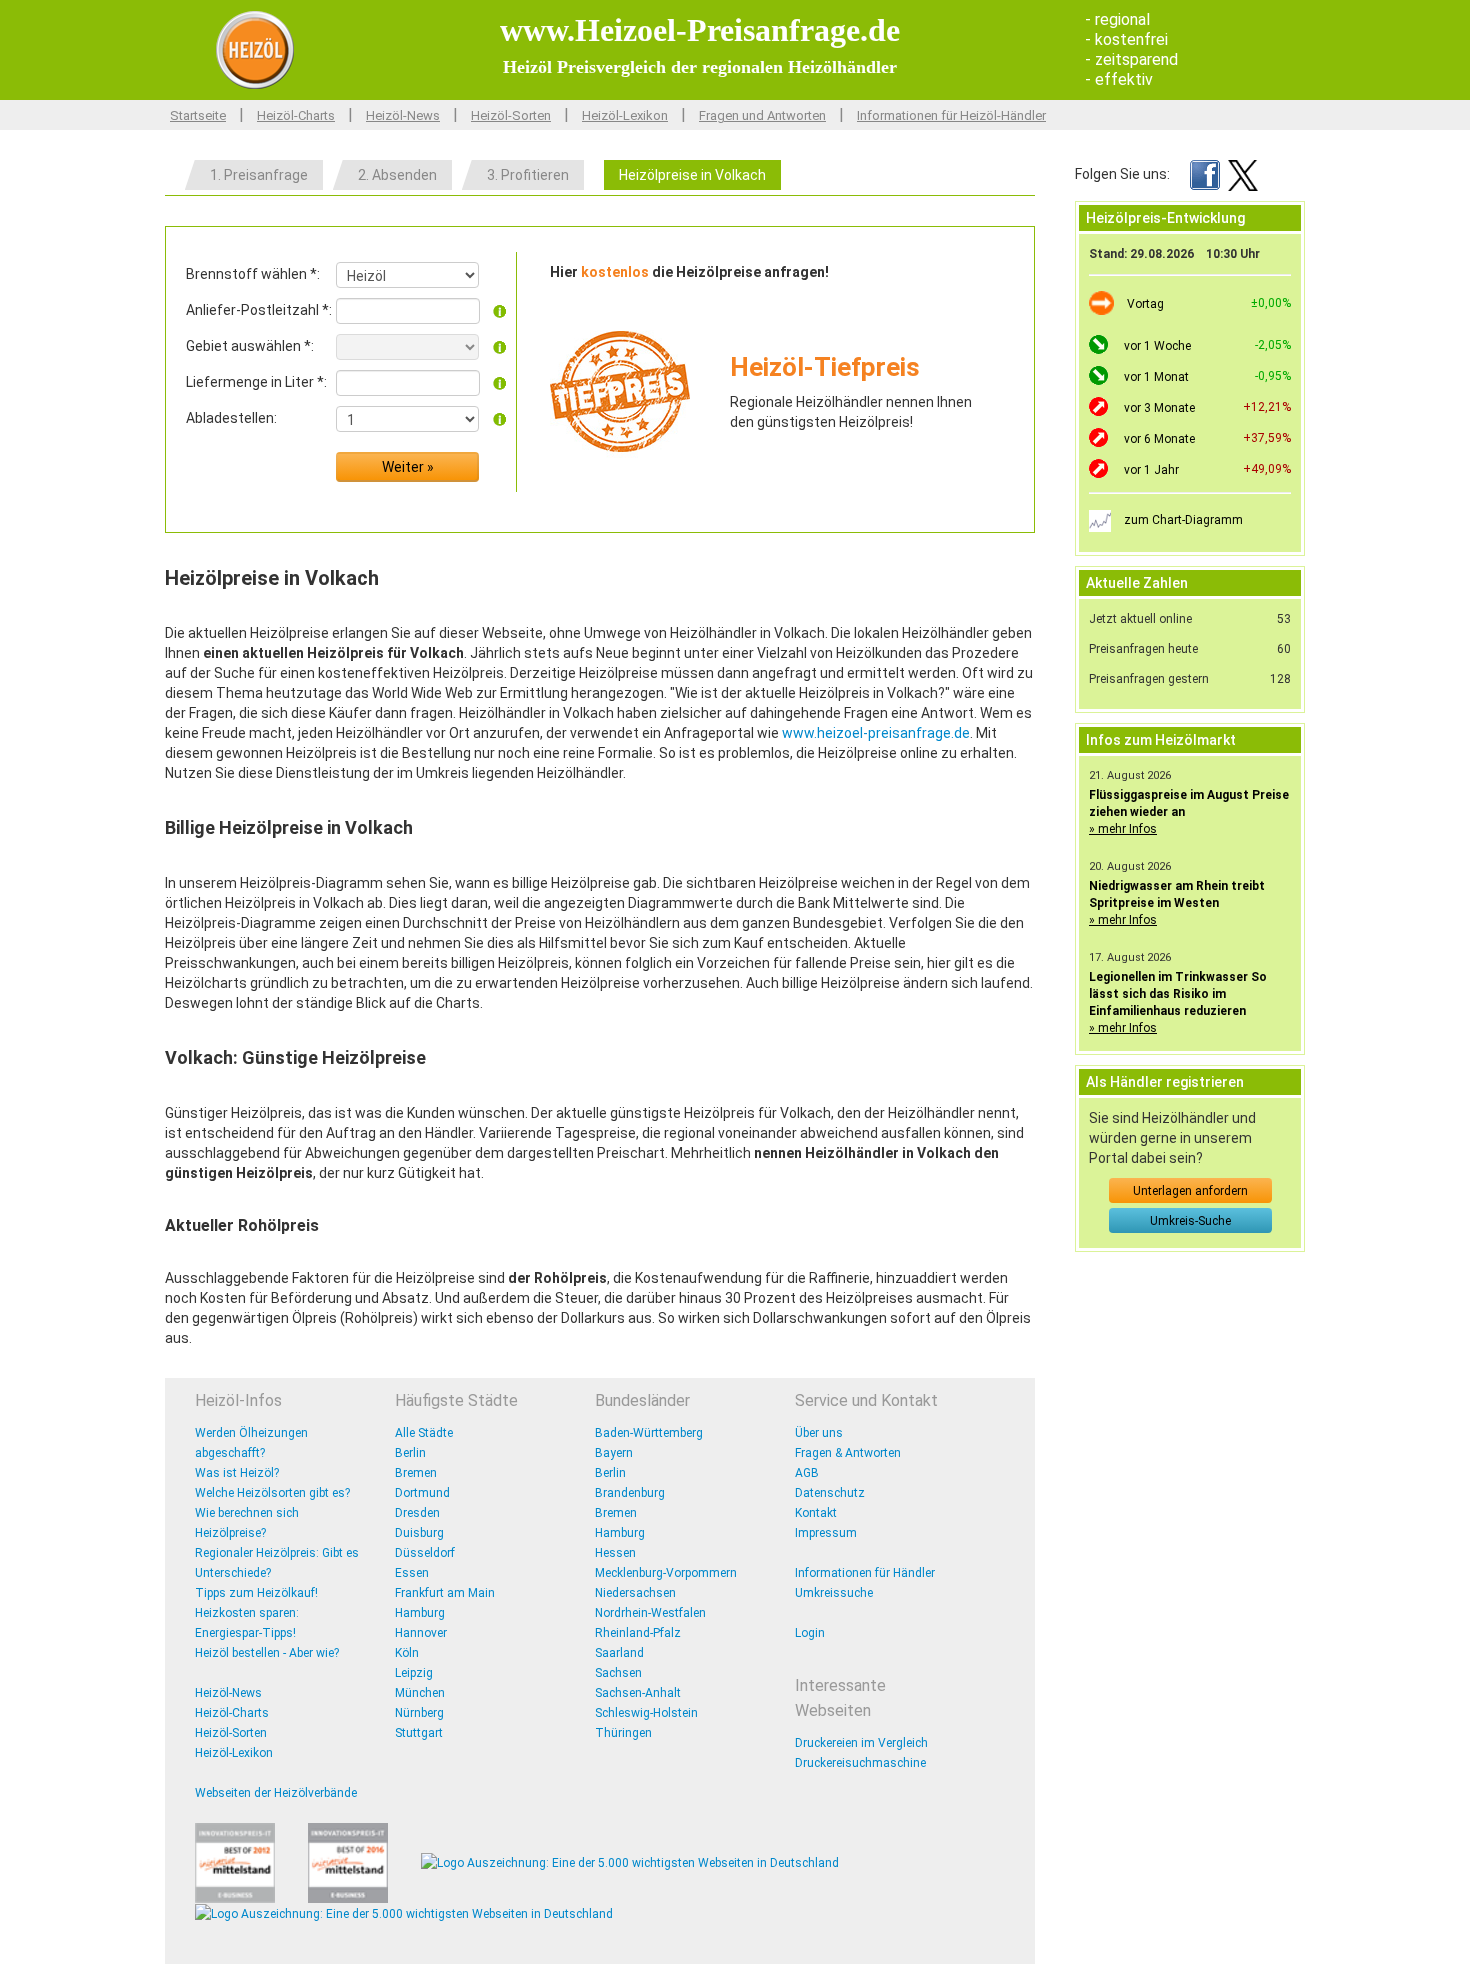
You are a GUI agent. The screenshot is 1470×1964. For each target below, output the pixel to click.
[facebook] (1205, 174)
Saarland (619, 1653)
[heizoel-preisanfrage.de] (255, 49)
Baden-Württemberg (649, 1433)
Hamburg (420, 1613)
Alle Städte (424, 1433)
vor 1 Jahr (1151, 470)
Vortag (1145, 304)
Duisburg (419, 1533)
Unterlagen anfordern (1190, 1191)
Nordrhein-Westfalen (650, 1613)
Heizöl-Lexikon (625, 115)
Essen (412, 1573)
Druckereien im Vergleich (861, 1743)
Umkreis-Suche (1190, 1221)
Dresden (417, 1513)
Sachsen (618, 1673)
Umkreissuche (834, 1593)
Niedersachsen (635, 1593)
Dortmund (422, 1493)
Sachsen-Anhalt (638, 1693)
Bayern (614, 1453)
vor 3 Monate (1159, 408)
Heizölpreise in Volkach (692, 175)
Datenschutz (830, 1493)
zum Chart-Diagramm (1183, 520)
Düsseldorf (425, 1553)
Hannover (421, 1633)
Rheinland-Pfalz (638, 1633)
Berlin (410, 1453)
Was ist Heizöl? (237, 1473)
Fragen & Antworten (848, 1453)
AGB (807, 1473)
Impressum (826, 1533)
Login (810, 1633)
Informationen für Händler (865, 1573)
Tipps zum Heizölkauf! (256, 1593)
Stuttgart (419, 1733)
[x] (1243, 174)
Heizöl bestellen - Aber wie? (267, 1653)
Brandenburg (630, 1493)
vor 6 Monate (1159, 439)
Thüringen (623, 1733)
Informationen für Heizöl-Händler (951, 115)
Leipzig (414, 1673)
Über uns (819, 1433)
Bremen (416, 1473)
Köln (407, 1653)
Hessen (615, 1553)
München (420, 1693)
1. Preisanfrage (259, 175)
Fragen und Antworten (762, 115)
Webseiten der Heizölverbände (276, 1793)
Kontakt (816, 1513)
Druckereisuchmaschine (860, 1763)
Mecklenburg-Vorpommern (666, 1573)
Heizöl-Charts (296, 115)
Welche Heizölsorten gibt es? (272, 1493)
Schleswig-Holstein (646, 1713)
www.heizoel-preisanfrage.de (876, 733)
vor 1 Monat (1156, 377)
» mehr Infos (1123, 829)
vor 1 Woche (1157, 346)
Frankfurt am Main (445, 1593)
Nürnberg (419, 1713)
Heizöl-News (403, 115)
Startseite (198, 115)
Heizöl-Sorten (511, 115)
